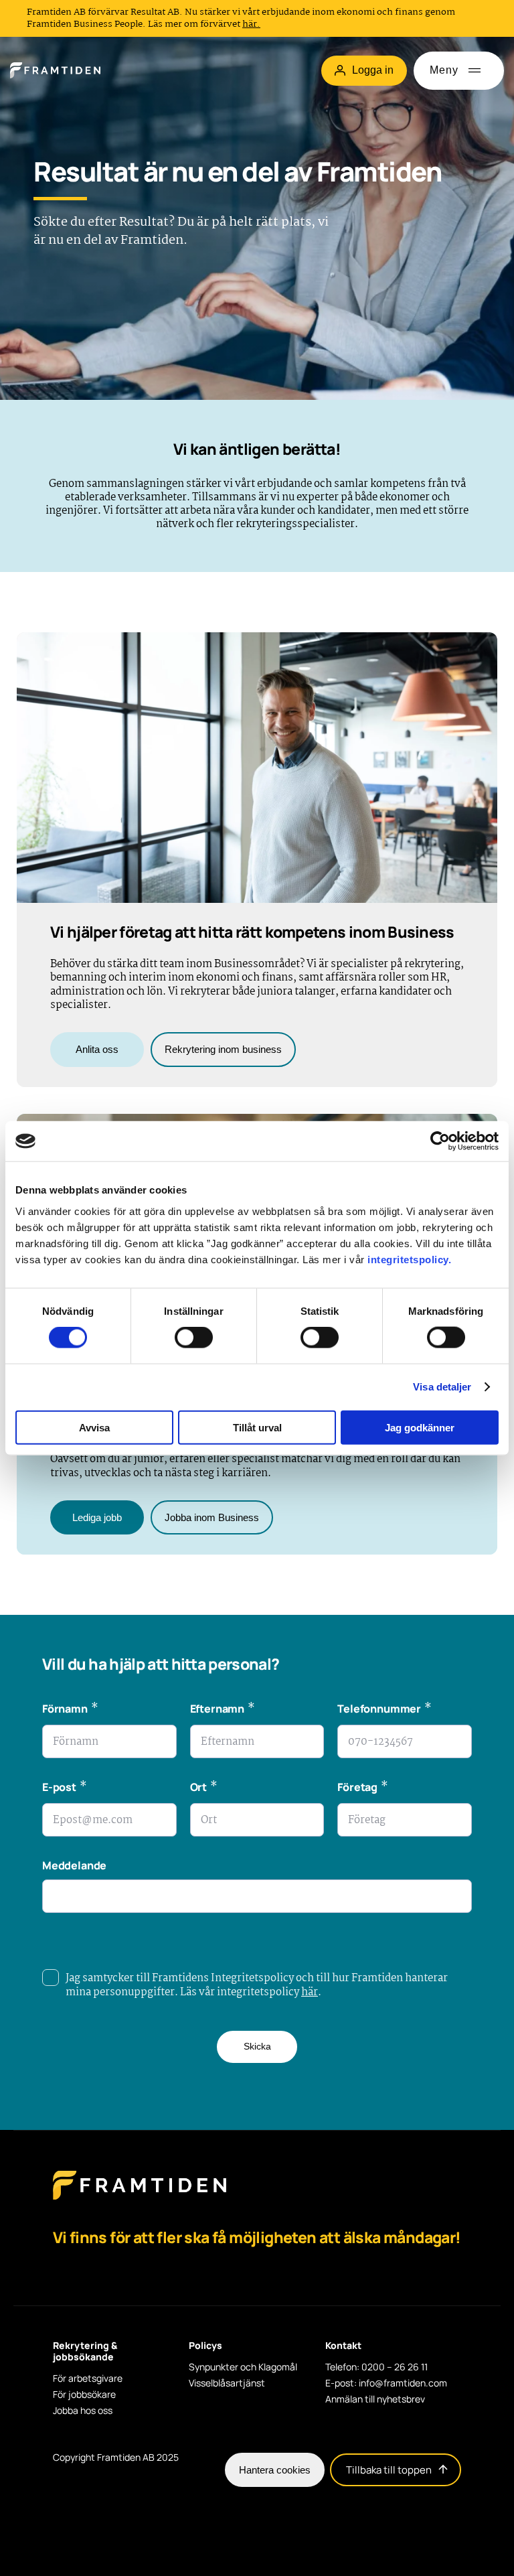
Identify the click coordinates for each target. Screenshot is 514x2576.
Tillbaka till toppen (389, 2470)
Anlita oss (97, 1049)
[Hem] (55, 70)
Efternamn (223, 1710)
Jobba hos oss (83, 2411)
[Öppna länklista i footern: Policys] (193, 2362)
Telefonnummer (384, 1710)
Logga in (373, 70)
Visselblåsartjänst (227, 2383)
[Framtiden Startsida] (140, 2199)
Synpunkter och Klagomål (243, 2367)
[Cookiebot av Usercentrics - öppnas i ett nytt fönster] (440, 1141)
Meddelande (74, 1865)
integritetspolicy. (409, 1259)
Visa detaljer (442, 1387)
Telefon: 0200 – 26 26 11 (376, 2367)
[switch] (194, 1338)
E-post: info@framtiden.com (386, 2383)
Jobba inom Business (212, 1517)
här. (251, 24)
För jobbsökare (84, 2394)
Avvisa (94, 1427)
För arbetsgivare (88, 2378)
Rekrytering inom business (223, 1049)
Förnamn (70, 1710)
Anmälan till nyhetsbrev (375, 2399)
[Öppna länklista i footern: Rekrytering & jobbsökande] (57, 2373)
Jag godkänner (420, 1427)
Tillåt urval (257, 1427)
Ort (204, 1789)
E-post (65, 1789)
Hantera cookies (275, 2470)
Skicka (257, 2046)
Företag (362, 1789)
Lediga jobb (97, 1517)
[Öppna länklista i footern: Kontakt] (329, 2362)
